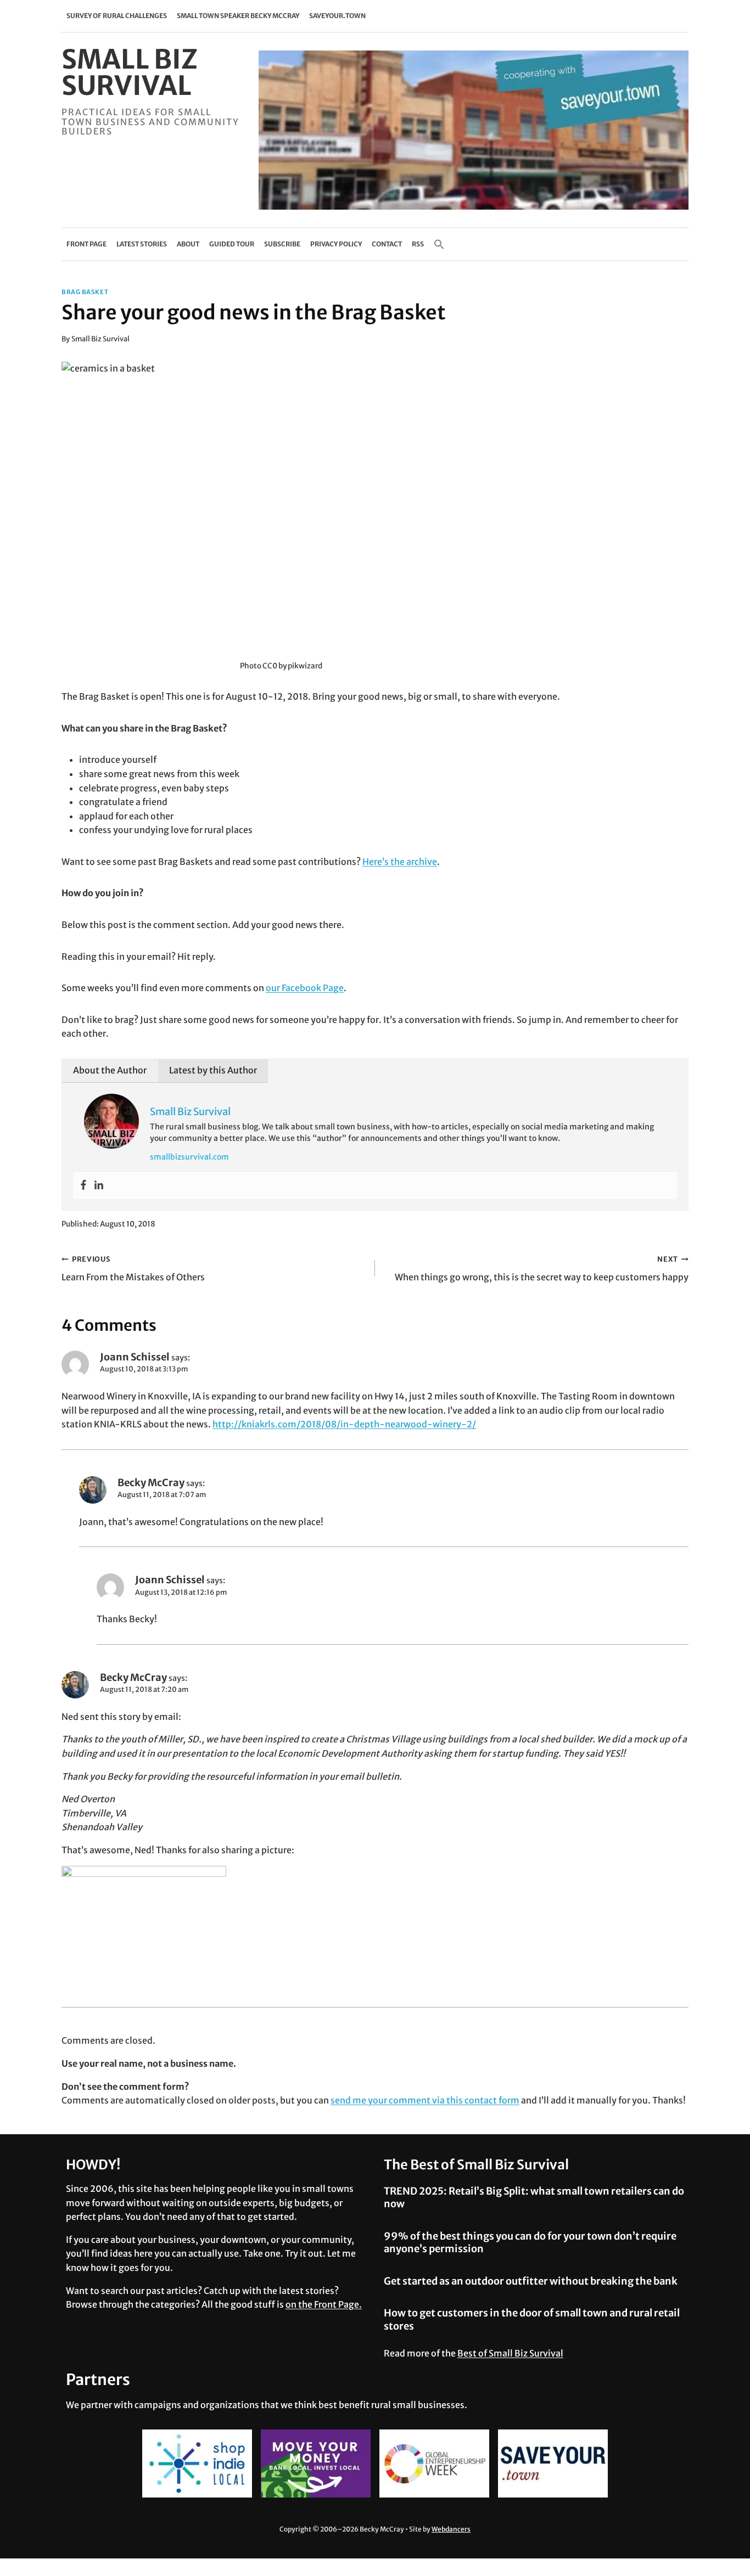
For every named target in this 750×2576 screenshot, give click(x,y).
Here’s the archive (400, 862)
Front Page (86, 244)
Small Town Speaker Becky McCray (238, 16)
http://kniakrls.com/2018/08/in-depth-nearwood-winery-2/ (344, 1424)
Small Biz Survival (100, 339)
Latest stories (142, 244)
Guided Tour (232, 244)
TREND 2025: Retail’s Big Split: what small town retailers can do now (534, 2197)
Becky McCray (151, 1483)
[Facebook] (83, 1185)
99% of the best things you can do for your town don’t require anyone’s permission (530, 2242)
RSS (418, 244)
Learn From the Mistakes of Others (133, 1269)
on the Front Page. (324, 2304)
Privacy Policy (336, 244)
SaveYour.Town (337, 16)
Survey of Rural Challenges (117, 16)
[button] (439, 244)
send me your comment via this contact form (425, 2100)
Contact (387, 244)
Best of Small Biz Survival (510, 2353)
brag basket (85, 292)
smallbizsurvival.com (189, 1157)
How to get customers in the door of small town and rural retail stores (532, 2319)
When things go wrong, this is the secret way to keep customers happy (542, 1269)
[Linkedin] (99, 1185)
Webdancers (451, 2529)
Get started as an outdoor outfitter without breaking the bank (531, 2281)
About (188, 244)
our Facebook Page (305, 988)
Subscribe (282, 244)
